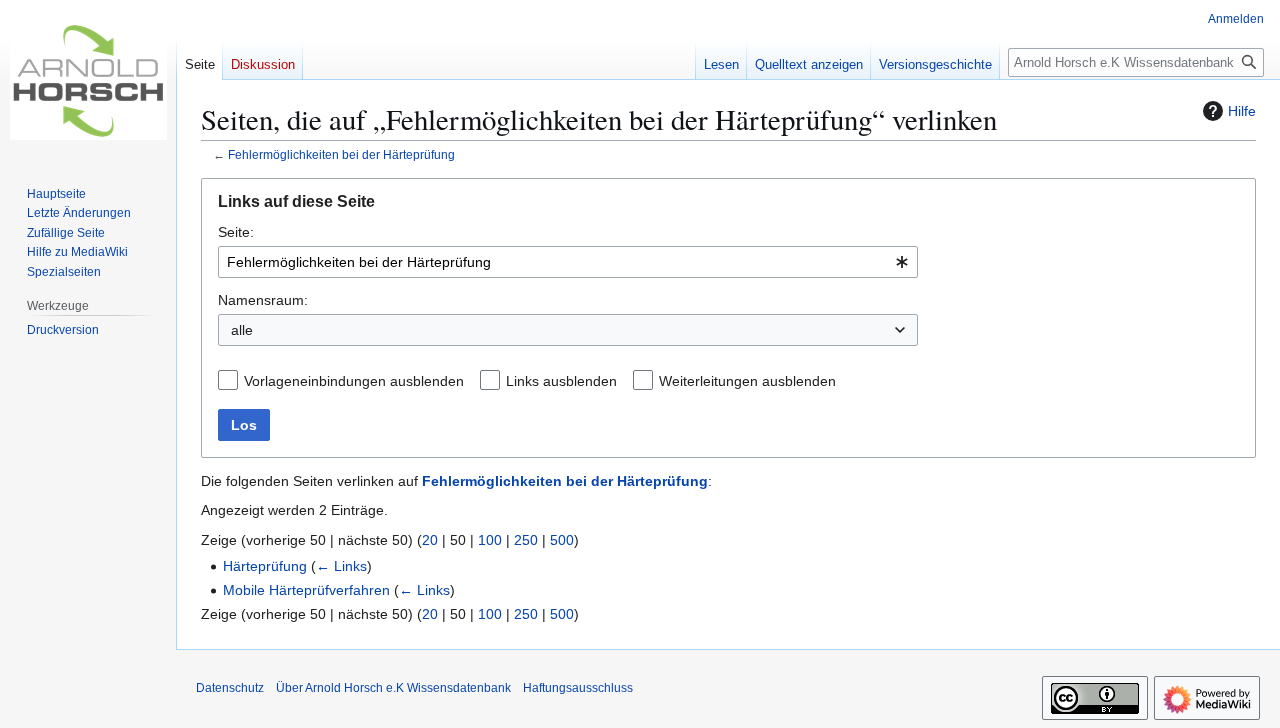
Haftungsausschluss (578, 688)
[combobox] (568, 262)
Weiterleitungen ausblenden (747, 381)
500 (562, 540)
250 (526, 540)
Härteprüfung (265, 566)
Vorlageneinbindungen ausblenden (354, 381)
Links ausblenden (561, 381)
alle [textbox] (242, 330)
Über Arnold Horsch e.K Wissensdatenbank (393, 688)
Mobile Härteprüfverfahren (306, 590)
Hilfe (1242, 111)
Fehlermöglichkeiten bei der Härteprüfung (341, 154)
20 (430, 540)
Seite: (236, 232)
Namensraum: (263, 300)
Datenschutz (230, 688)
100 (490, 540)
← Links (341, 566)
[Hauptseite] (88, 80)
